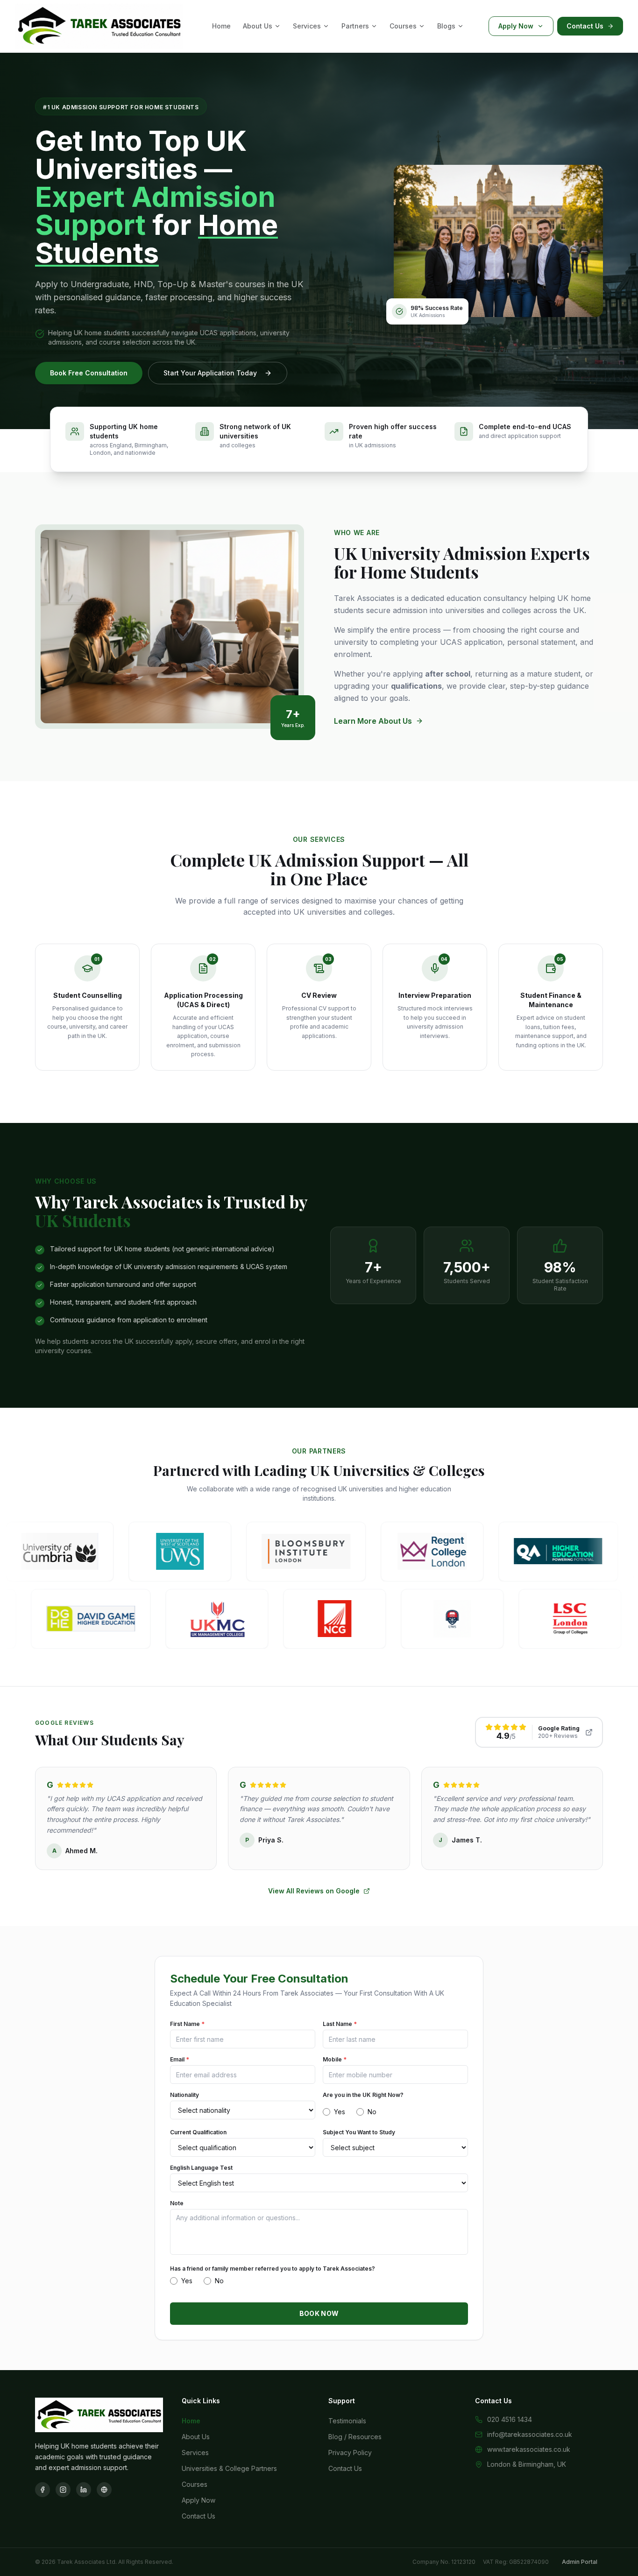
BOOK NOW (319, 2313)
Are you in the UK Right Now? (363, 2095)
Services (307, 26)
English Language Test (201, 2168)
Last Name (340, 2024)
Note (177, 2203)
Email (180, 2059)
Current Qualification (198, 2132)
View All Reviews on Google (314, 1891)
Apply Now (516, 26)
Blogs (446, 26)
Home (221, 26)
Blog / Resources (355, 2437)
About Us (258, 26)
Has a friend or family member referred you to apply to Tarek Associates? (273, 2269)
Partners (355, 26)
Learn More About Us (373, 721)
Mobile (335, 2059)
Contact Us (585, 26)
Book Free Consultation (89, 373)
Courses (403, 26)
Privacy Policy (350, 2452)
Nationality (184, 2095)
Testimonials (347, 2421)
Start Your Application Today (210, 373)
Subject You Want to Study (359, 2132)
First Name (187, 2024)
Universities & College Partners (229, 2468)
